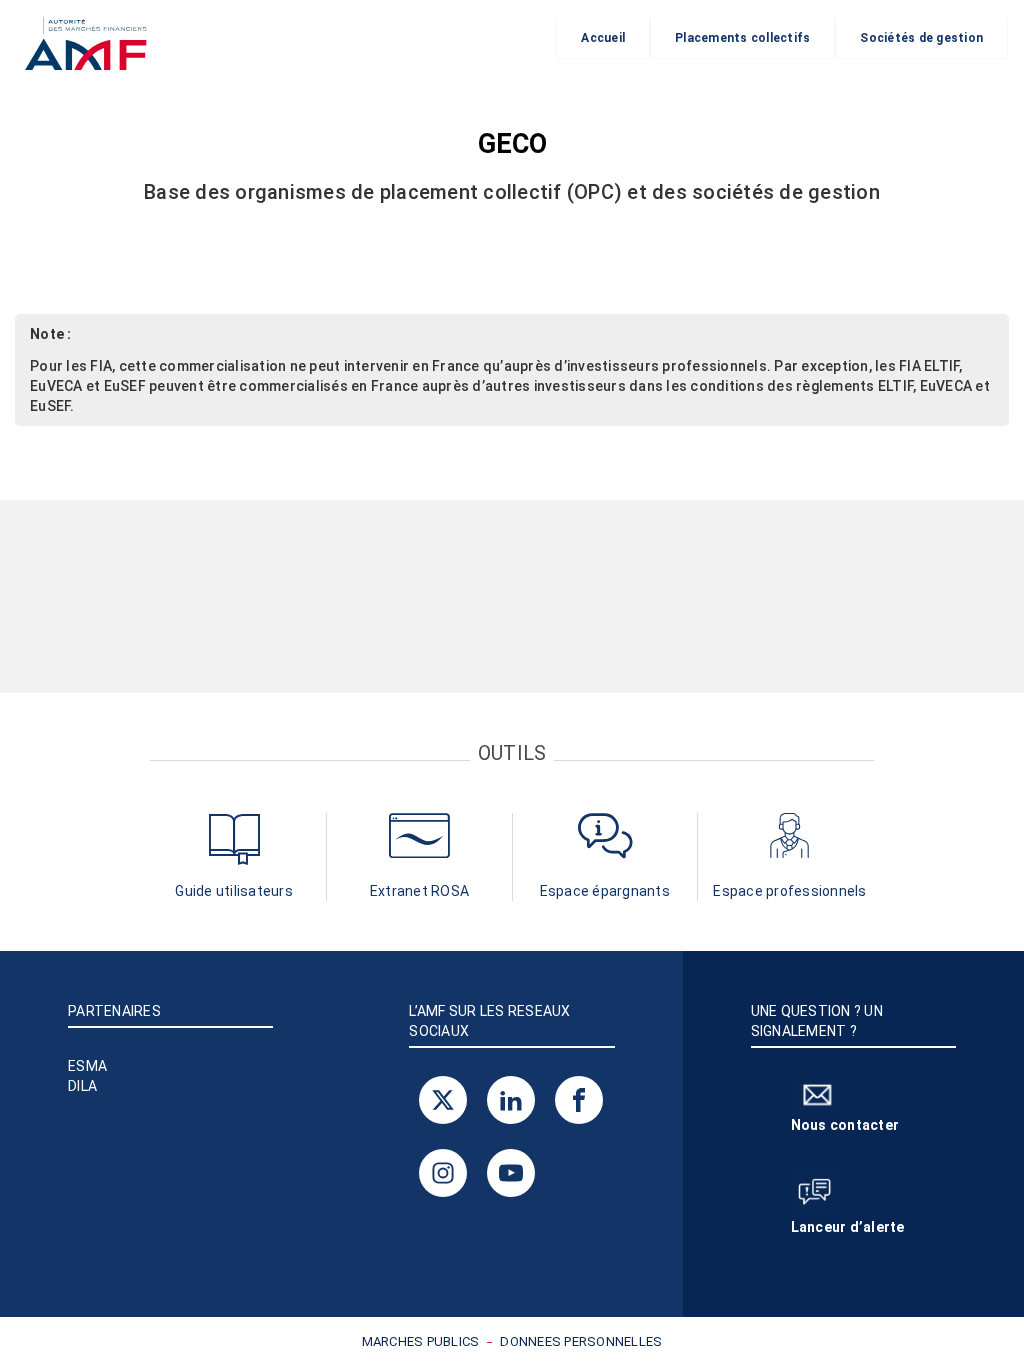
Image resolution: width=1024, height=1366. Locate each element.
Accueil (603, 38)
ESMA (87, 1066)
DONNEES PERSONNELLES (581, 1341)
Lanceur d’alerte (848, 1227)
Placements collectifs (742, 38)
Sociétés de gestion (921, 38)
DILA (82, 1086)
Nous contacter (845, 1125)
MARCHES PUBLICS (421, 1341)
